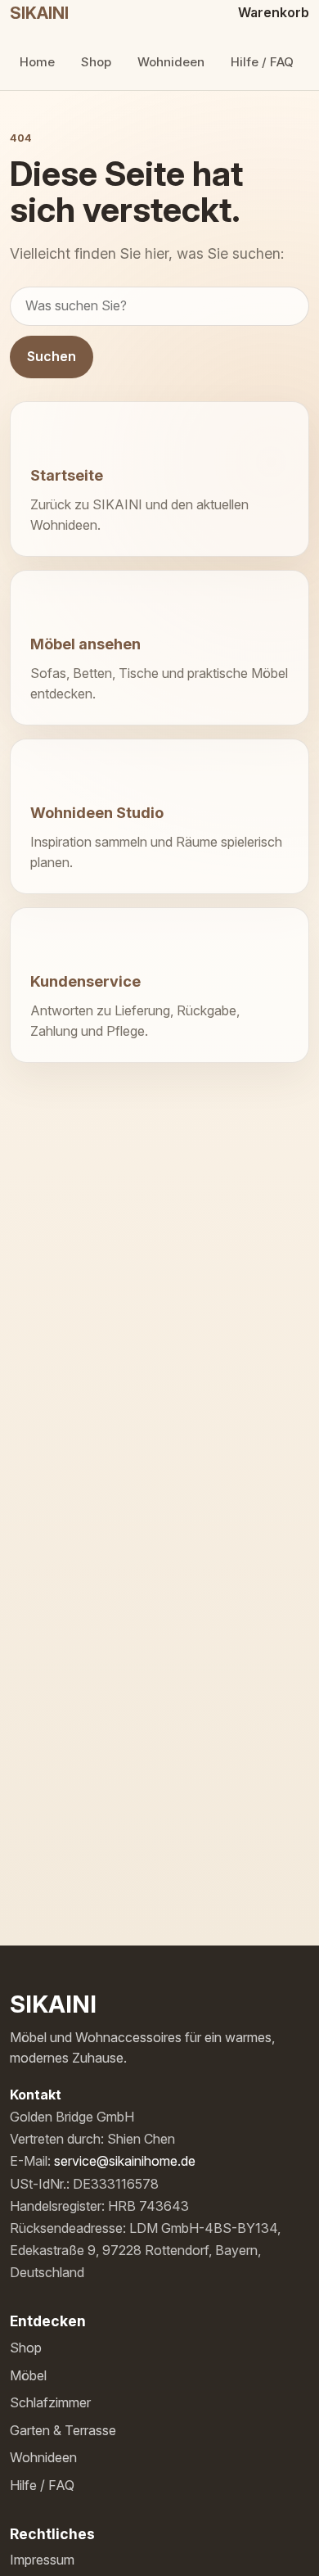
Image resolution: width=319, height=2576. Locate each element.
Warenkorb (274, 12)
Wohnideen (171, 62)
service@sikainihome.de (125, 2161)
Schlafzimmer (50, 2402)
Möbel (28, 2375)
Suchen (52, 356)
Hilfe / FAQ (262, 62)
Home (37, 62)
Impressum (42, 2560)
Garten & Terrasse (63, 2430)
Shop (96, 62)
